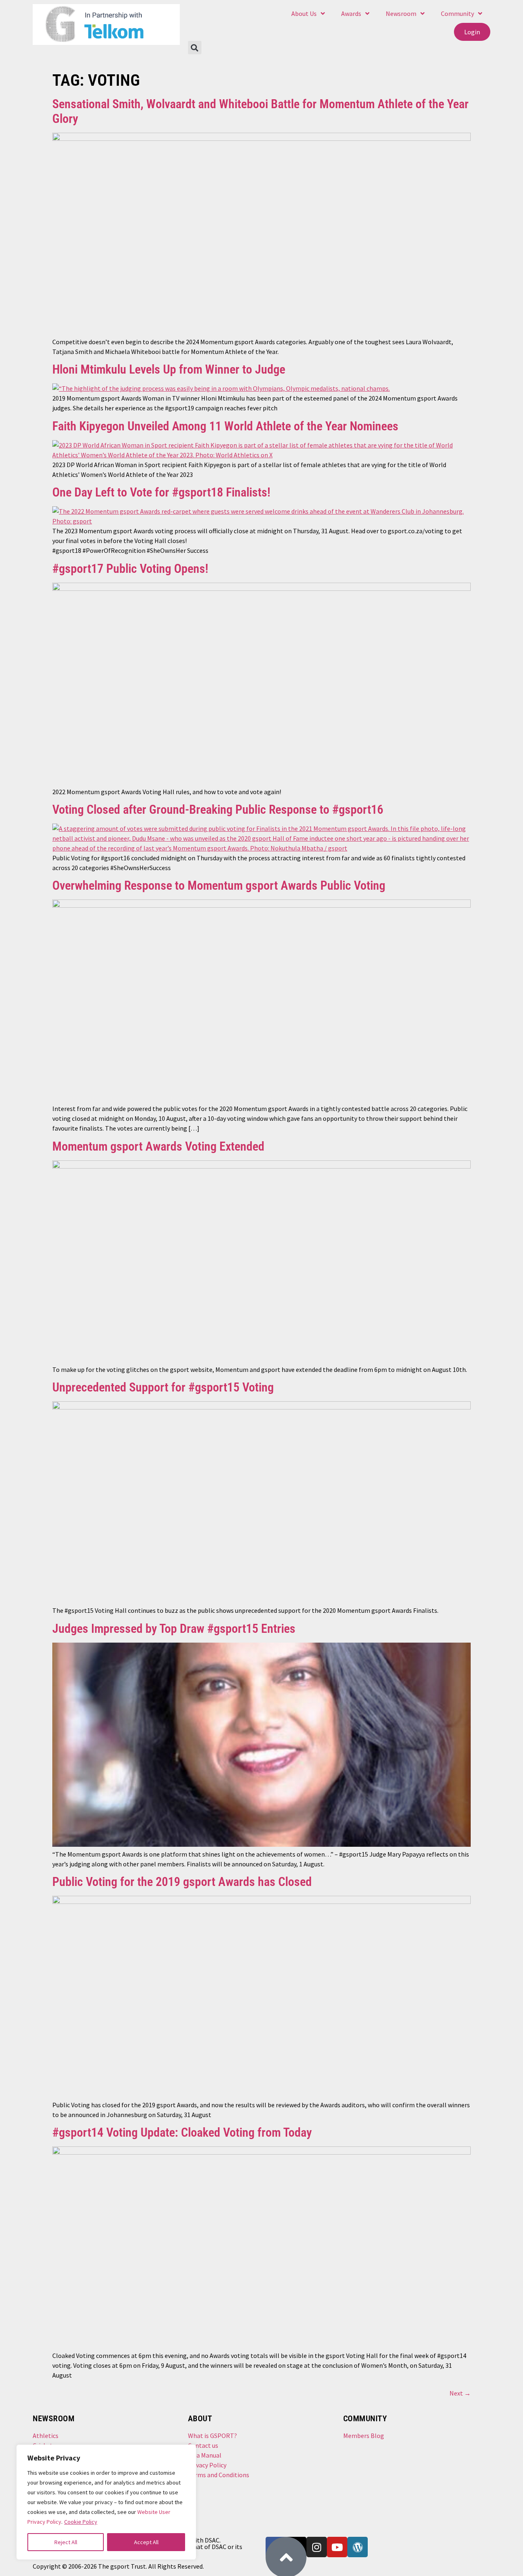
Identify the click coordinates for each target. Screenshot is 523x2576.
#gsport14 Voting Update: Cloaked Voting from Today (182, 2132)
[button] (195, 48)
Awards (351, 13)
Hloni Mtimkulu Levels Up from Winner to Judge (169, 369)
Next (460, 2393)
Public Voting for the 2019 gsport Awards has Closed (182, 1882)
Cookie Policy (81, 2522)
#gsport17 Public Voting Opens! (130, 569)
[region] (106, 2502)
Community (457, 13)
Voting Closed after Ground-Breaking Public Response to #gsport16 (218, 809)
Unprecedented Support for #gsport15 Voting (163, 1387)
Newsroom (401, 13)
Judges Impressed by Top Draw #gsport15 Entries (174, 1629)
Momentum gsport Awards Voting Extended (158, 1146)
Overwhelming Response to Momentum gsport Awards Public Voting (219, 885)
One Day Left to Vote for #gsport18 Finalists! (161, 492)
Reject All (66, 2542)
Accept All (146, 2542)
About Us (304, 13)
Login (472, 32)
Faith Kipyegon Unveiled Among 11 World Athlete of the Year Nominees (225, 426)
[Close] (184, 2455)
